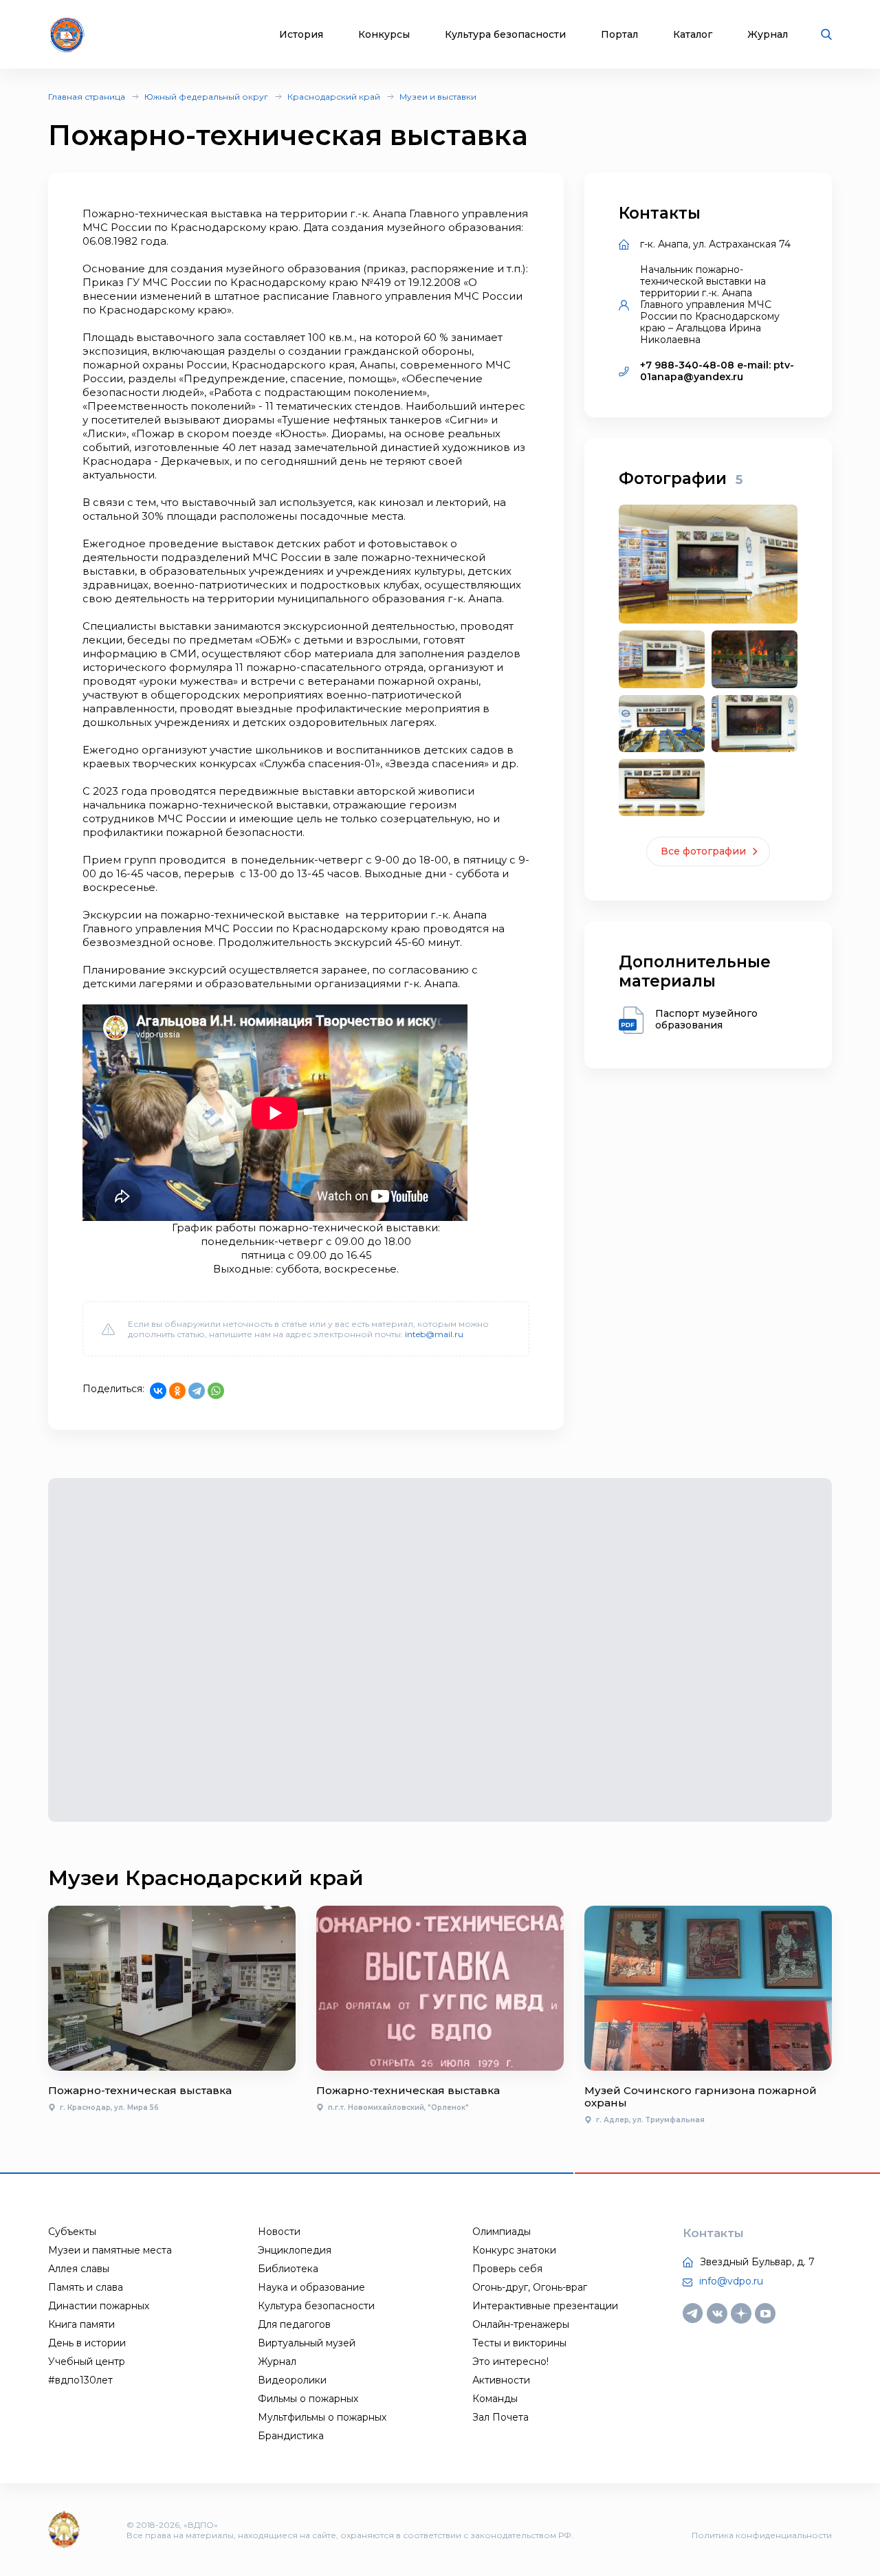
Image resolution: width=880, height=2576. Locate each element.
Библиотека (288, 2269)
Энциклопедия (295, 2250)
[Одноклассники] (177, 1391)
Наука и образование (311, 2287)
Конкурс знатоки (514, 2250)
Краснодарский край (334, 97)
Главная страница (87, 97)
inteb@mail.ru (434, 1334)
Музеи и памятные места (110, 2250)
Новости (279, 2232)
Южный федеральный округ (206, 97)
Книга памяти (81, 2324)
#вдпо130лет (80, 2380)
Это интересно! (510, 2362)
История (301, 35)
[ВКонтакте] (158, 1391)
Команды (495, 2399)
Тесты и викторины (519, 2343)
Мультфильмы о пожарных (322, 2417)
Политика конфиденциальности (762, 2535)
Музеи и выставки (438, 97)
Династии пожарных (99, 2306)
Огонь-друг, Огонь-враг (530, 2287)
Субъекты (72, 2232)
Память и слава (86, 2287)
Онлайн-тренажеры (521, 2324)
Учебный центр (87, 2362)
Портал (619, 35)
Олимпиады (502, 2232)
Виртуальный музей (307, 2343)
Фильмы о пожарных (308, 2399)
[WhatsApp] (216, 1391)
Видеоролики (292, 2380)
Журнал (768, 35)
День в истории (87, 2343)
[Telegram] (197, 1391)
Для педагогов (294, 2324)
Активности (501, 2380)
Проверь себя (507, 2269)
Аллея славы (79, 2269)
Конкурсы (384, 35)
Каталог (693, 35)
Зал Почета (500, 2417)
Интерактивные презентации (545, 2306)
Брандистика (291, 2436)
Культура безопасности (505, 35)
